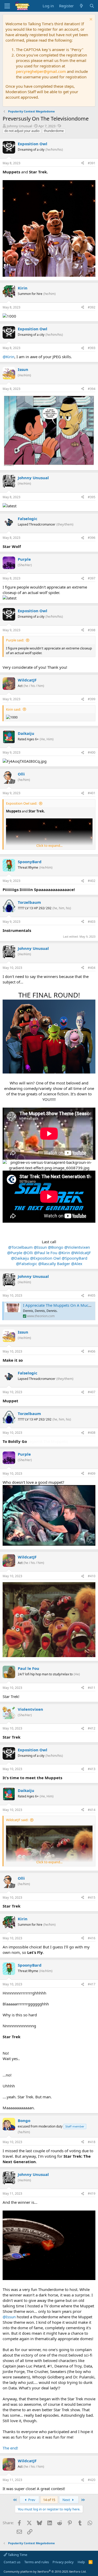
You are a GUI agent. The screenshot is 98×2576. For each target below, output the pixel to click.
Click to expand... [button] (49, 845)
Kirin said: (13, 709)
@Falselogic (27, 1264)
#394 (92, 389)
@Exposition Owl (45, 1258)
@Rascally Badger (54, 1264)
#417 (92, 1984)
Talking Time (17, 2555)
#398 (92, 630)
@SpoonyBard (74, 1258)
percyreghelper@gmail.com (41, 71)
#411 (92, 1688)
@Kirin (8, 357)
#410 (92, 1576)
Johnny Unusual (19, 126)
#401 (92, 793)
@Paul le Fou (46, 1253)
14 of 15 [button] (49, 2500)
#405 (92, 1295)
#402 (92, 881)
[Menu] (7, 6)
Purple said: (15, 640)
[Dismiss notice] (90, 20)
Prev (31, 2500)
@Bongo (56, 1247)
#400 (92, 752)
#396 (92, 538)
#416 (92, 1938)
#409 (92, 1473)
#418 (92, 2142)
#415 (92, 1898)
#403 (92, 922)
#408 (92, 1433)
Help (81, 2562)
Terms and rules (37, 2562)
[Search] (92, 6)
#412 (92, 1728)
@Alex (77, 1264)
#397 (92, 578)
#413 (92, 1769)
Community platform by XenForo (45, 2571)
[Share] (83, 163)
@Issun (40, 1247)
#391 (92, 163)
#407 (92, 1392)
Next (67, 2500)
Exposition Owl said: (22, 803)
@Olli (28, 1253)
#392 (92, 307)
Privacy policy (63, 2562)
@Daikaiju (20, 1258)
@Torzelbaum (20, 1247)
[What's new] (81, 6)
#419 (92, 2193)
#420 (92, 2480)
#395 (92, 497)
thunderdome (54, 131)
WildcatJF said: (17, 1820)
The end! (10, 2448)
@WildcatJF (81, 1253)
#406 (92, 1351)
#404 (92, 968)
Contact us (12, 2562)
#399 (92, 699)
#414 (92, 1810)
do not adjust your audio (22, 131)
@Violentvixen (77, 1247)
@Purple (15, 1253)
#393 (92, 348)
